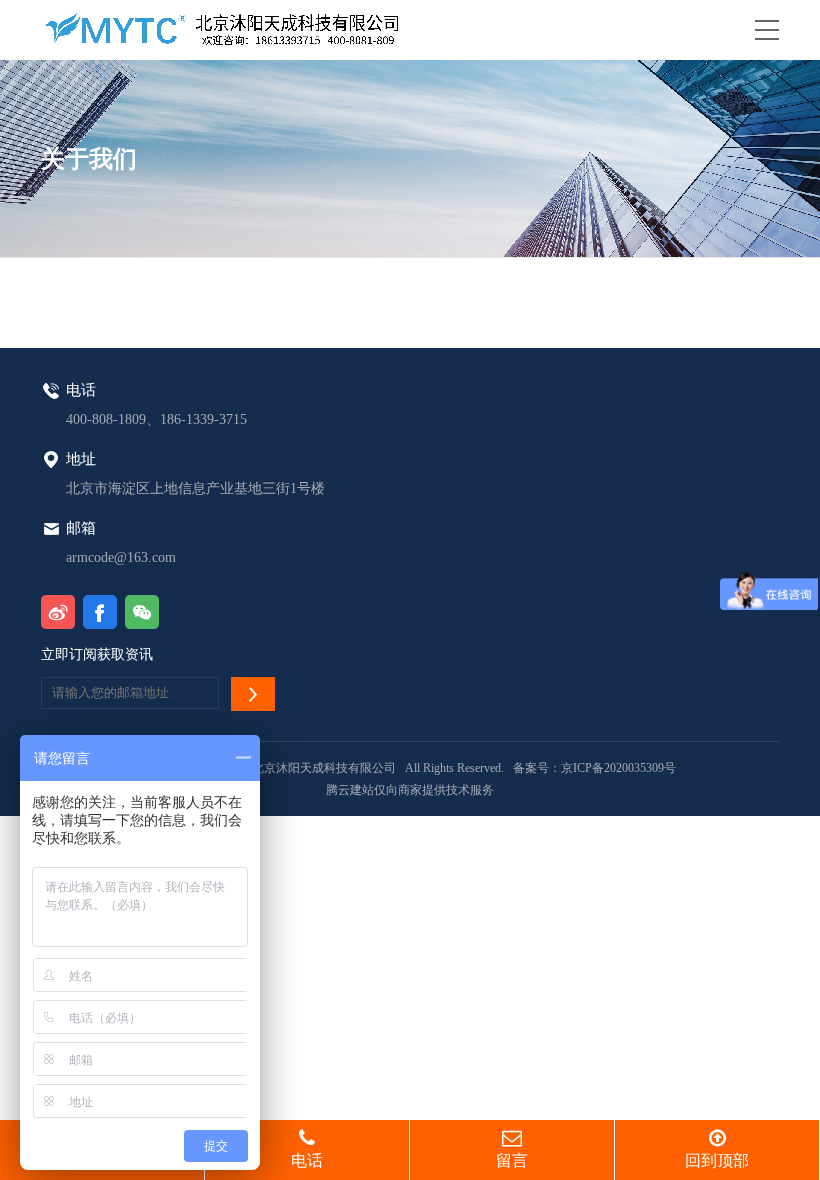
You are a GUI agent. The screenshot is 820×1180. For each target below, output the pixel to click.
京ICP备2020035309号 (618, 768)
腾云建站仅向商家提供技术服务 (410, 790)
